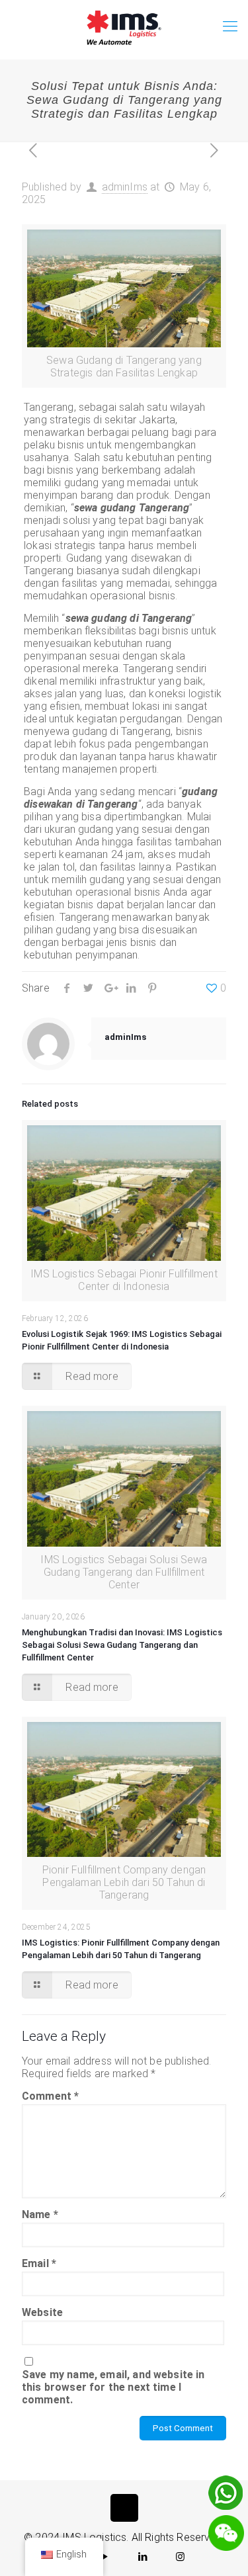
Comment (50, 2096)
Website (42, 2312)
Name (40, 2214)
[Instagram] (181, 2557)
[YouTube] (105, 2557)
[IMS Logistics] (124, 26)
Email (39, 2263)
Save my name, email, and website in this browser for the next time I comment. (113, 2387)
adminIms (125, 187)
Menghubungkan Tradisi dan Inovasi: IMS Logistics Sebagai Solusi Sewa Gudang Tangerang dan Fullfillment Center (122, 1645)
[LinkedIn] (143, 2557)
